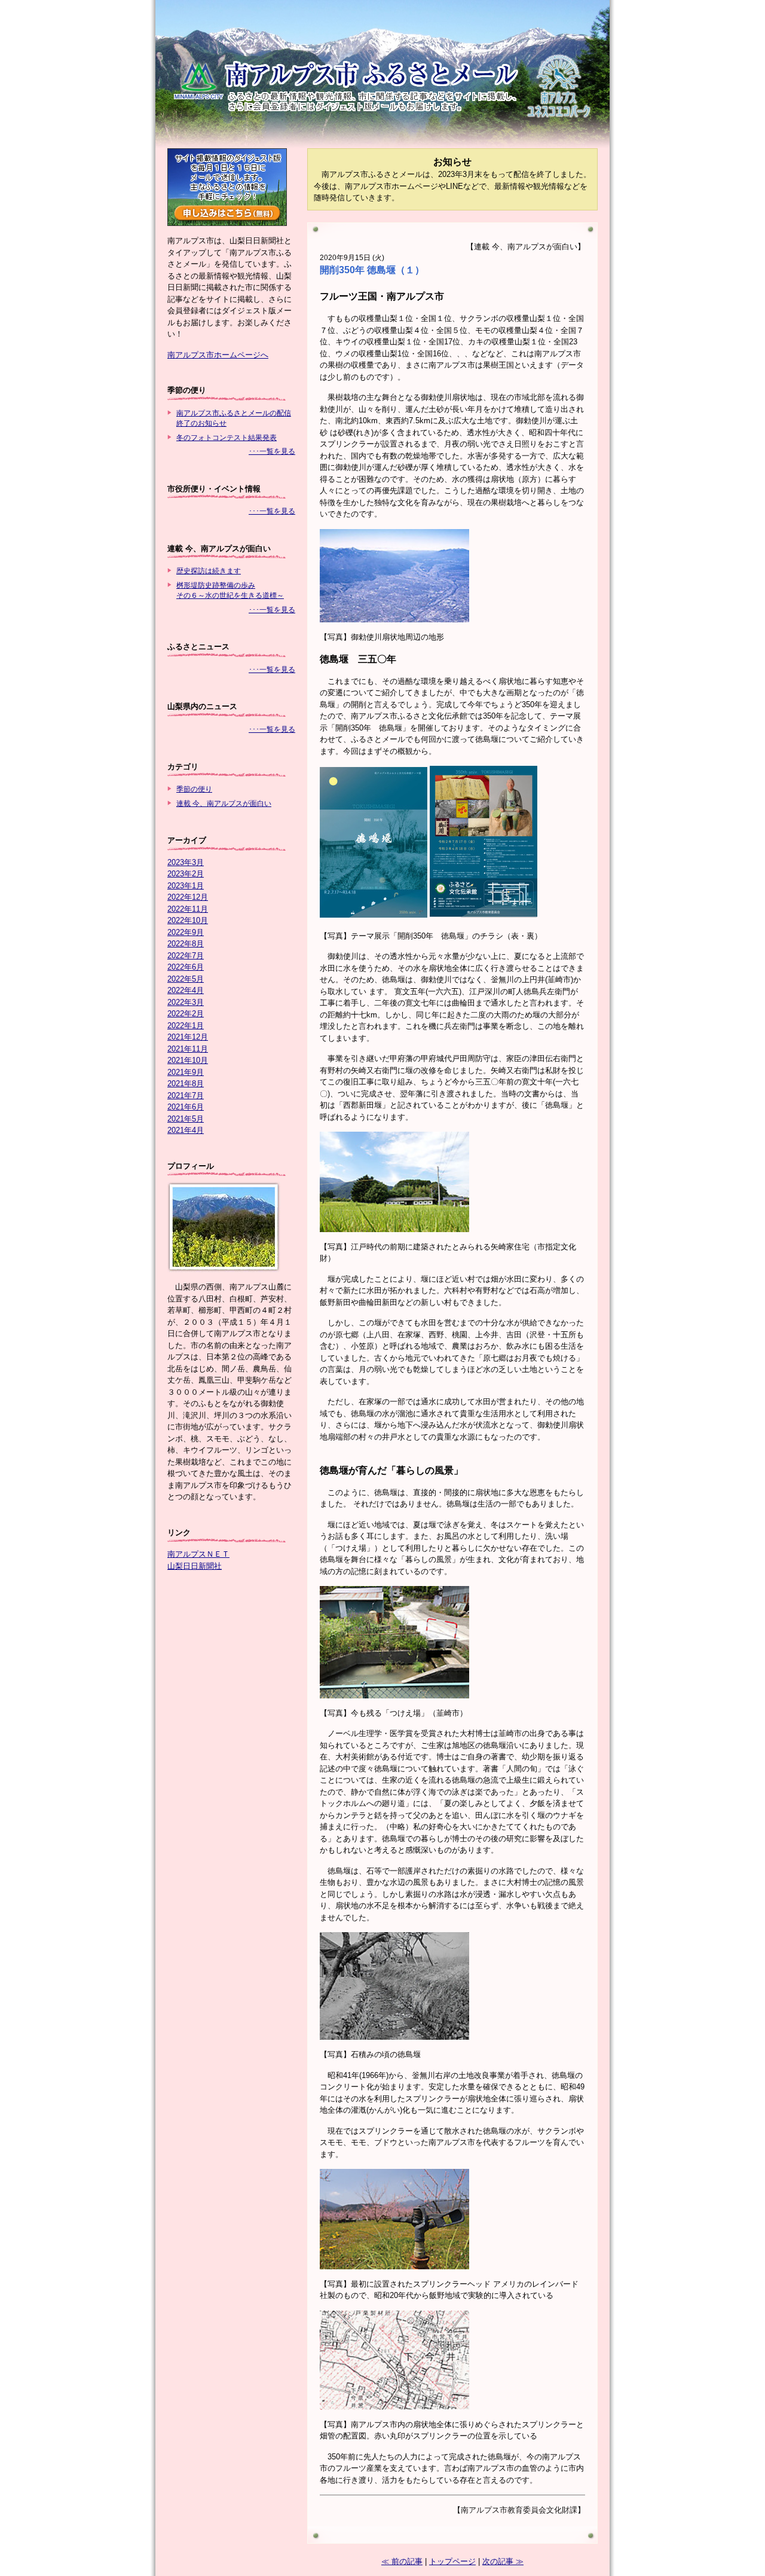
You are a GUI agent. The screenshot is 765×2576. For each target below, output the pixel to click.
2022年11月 (188, 909)
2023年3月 (186, 862)
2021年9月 (186, 1072)
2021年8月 (186, 1084)
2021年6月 (186, 1107)
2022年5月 (186, 979)
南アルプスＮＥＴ (198, 1554)
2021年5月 (186, 1119)
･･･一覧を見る (272, 451)
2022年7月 (186, 956)
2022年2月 (186, 1014)
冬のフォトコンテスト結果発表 (227, 437)
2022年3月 (186, 1002)
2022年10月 (188, 920)
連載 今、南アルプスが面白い (224, 803)
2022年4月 (186, 990)
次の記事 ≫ (503, 2561)
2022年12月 (188, 897)
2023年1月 (186, 886)
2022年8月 (186, 944)
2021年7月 (186, 1096)
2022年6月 (186, 967)
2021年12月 (188, 1037)
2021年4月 (186, 1130)
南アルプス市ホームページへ (218, 355)
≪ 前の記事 (402, 2561)
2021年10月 (188, 1060)
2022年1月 (186, 1026)
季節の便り (194, 789)
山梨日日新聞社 (195, 1566)
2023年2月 (186, 874)
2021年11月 (188, 1049)
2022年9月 (186, 932)
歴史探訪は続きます (209, 571)
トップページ (452, 2561)
